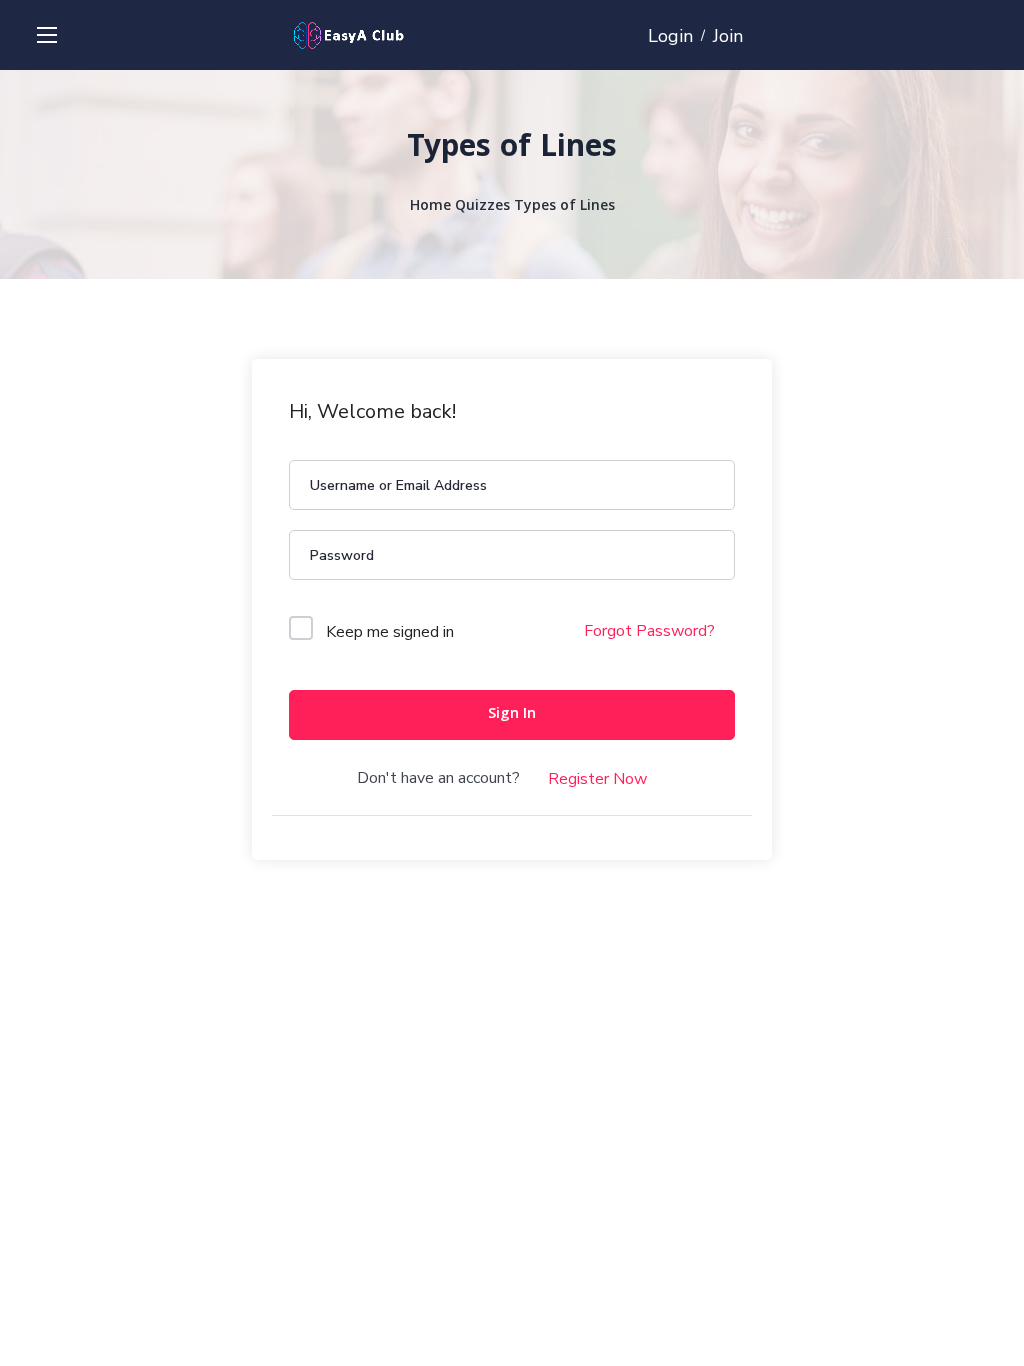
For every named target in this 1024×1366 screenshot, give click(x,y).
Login (670, 36)
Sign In (512, 715)
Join (728, 36)
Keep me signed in (390, 632)
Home (430, 207)
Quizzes (482, 207)
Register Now (597, 779)
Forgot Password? (649, 631)
